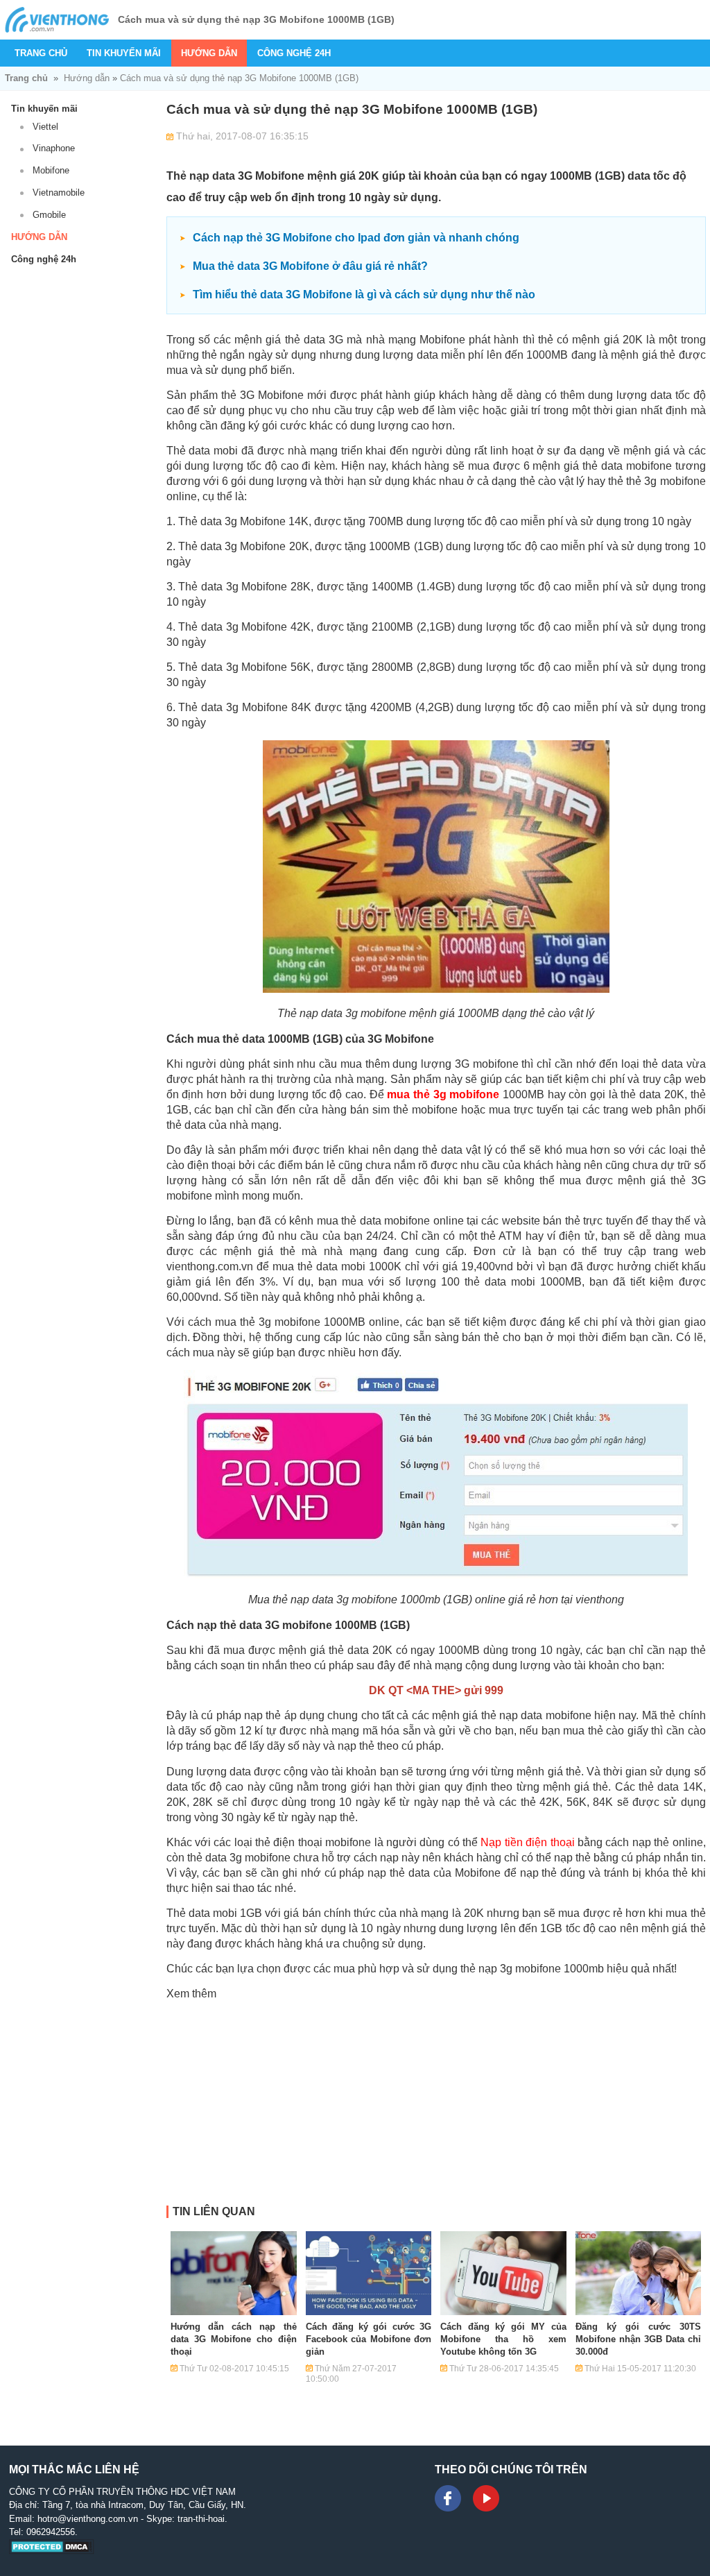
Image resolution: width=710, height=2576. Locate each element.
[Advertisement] (436, 2108)
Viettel (45, 127)
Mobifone (51, 170)
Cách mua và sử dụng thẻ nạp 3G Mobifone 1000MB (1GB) (239, 78)
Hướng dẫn (209, 53)
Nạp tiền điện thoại (527, 1842)
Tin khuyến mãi (124, 53)
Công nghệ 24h (294, 53)
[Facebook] (448, 2498)
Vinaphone (54, 148)
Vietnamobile (59, 193)
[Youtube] (486, 2498)
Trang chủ (41, 53)
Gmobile (49, 215)
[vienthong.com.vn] (57, 20)
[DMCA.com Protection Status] (52, 2551)
